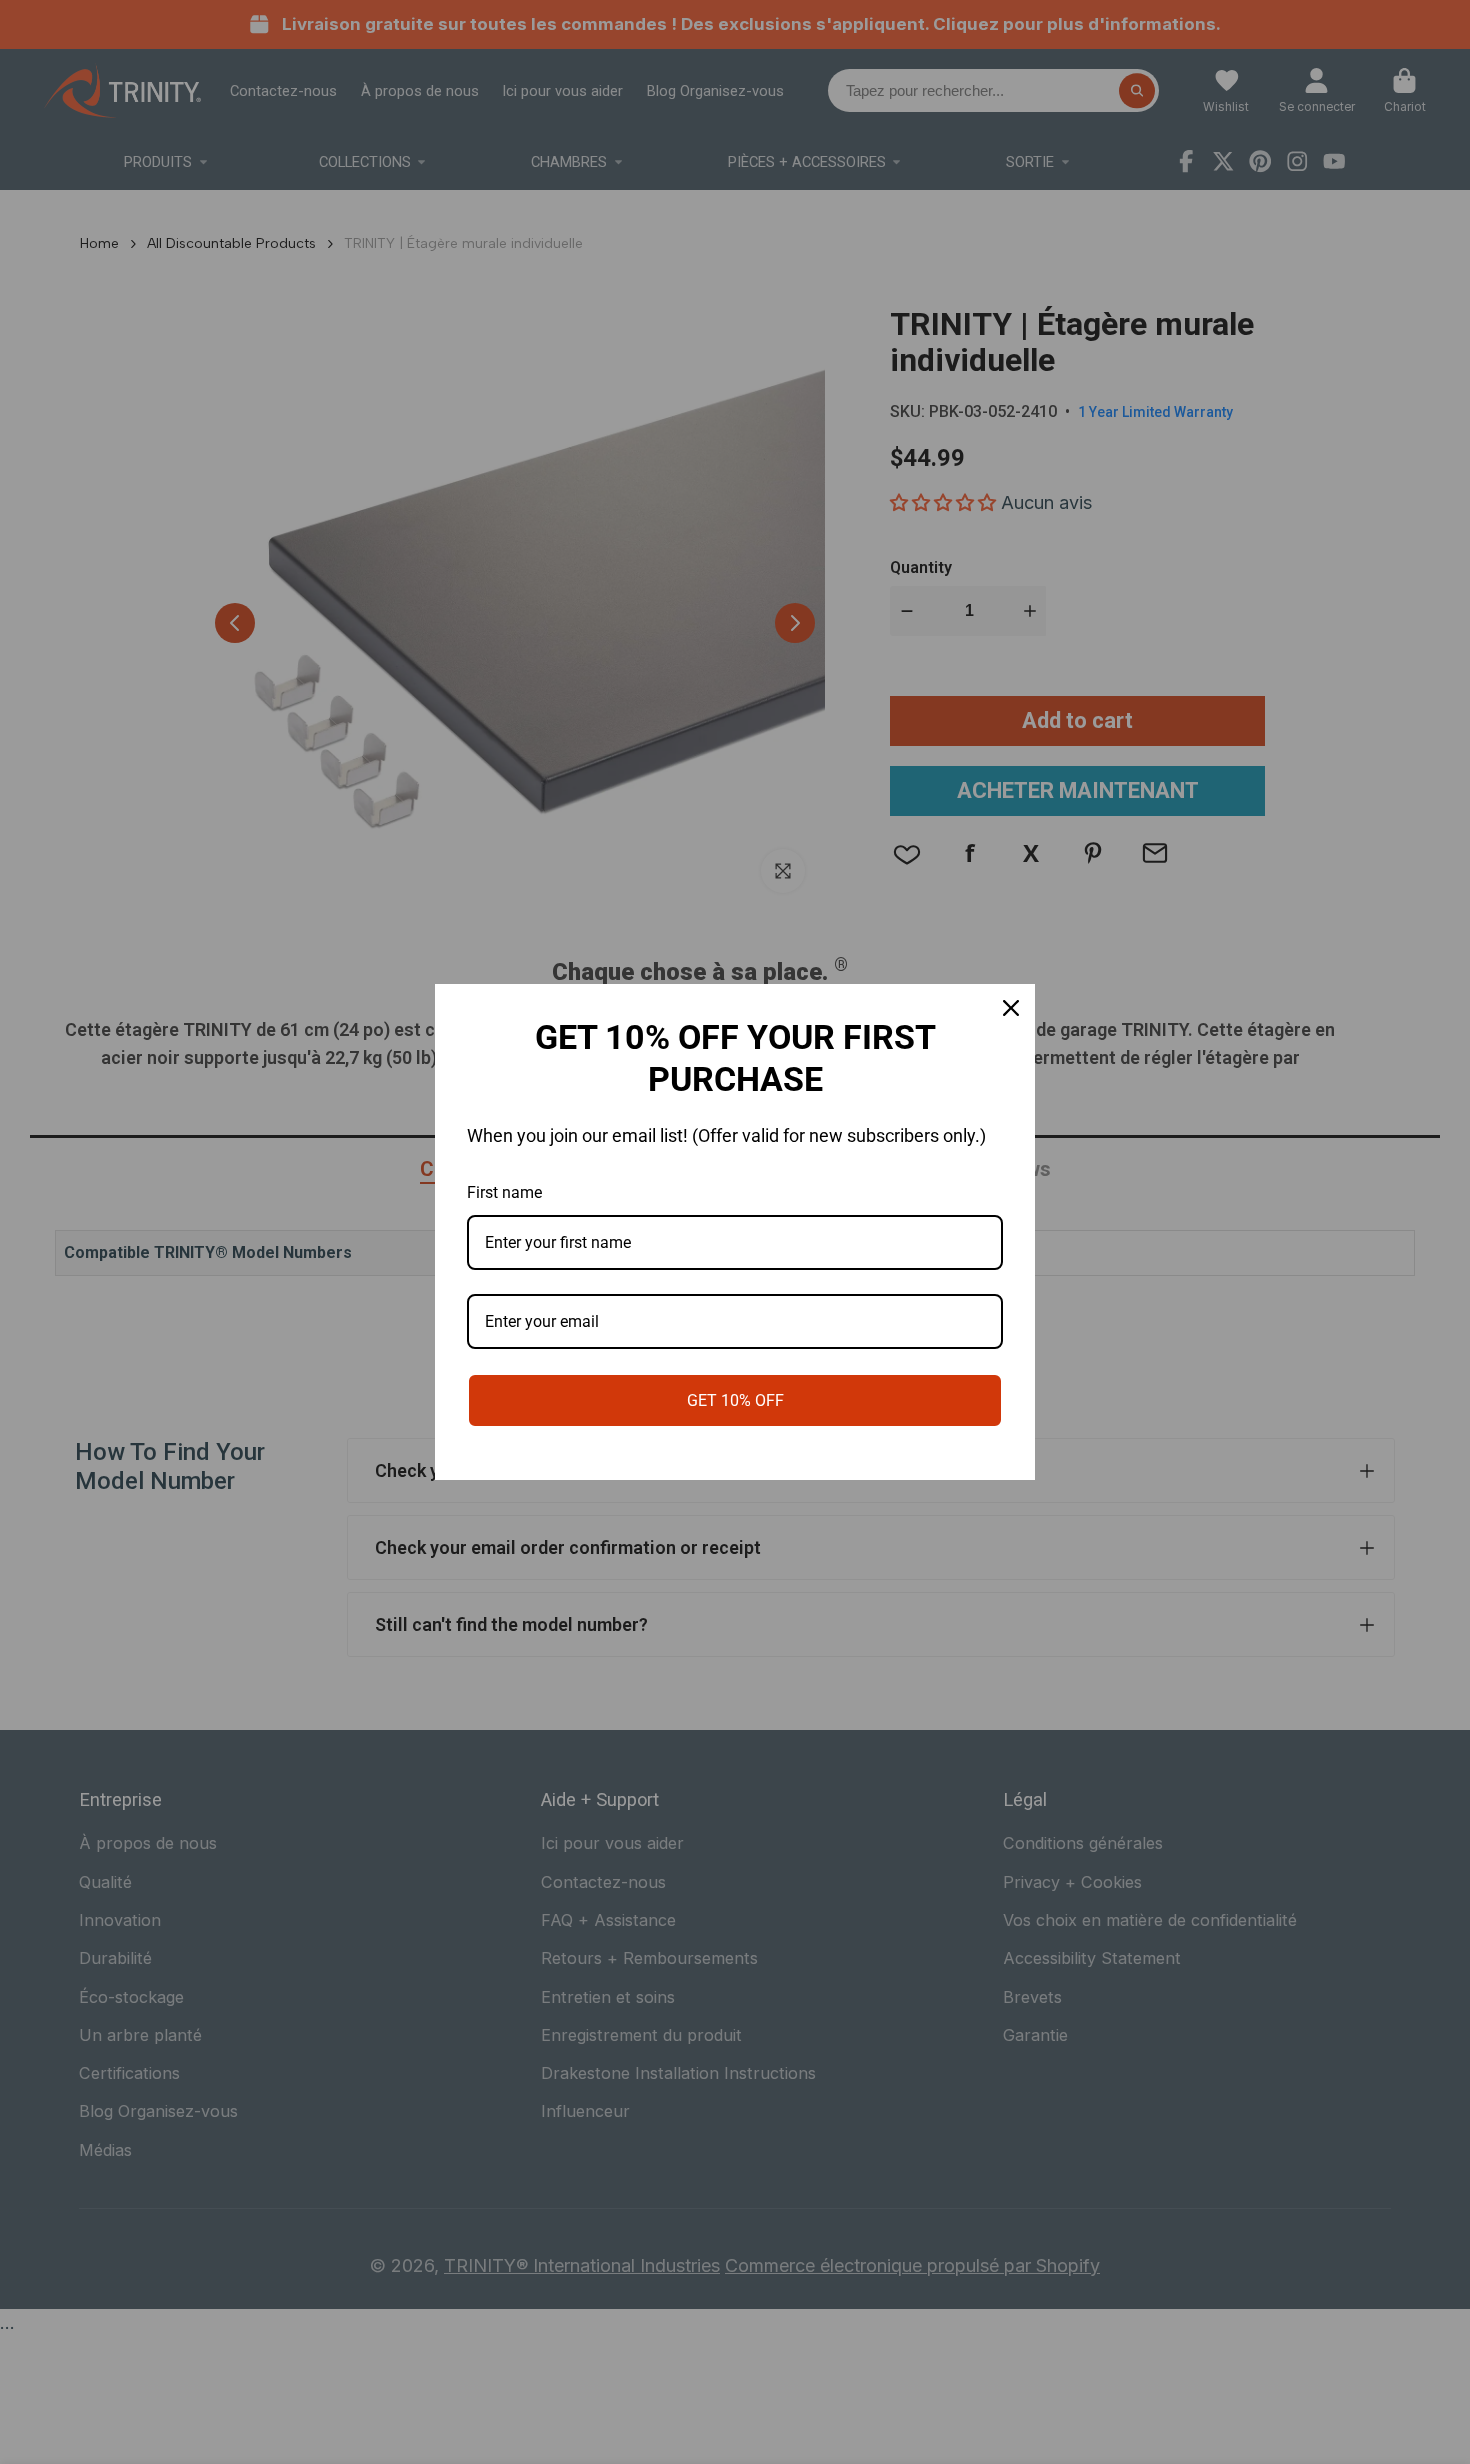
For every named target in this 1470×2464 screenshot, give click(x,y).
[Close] (1011, 1008)
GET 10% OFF (735, 1400)
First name (504, 1192)
